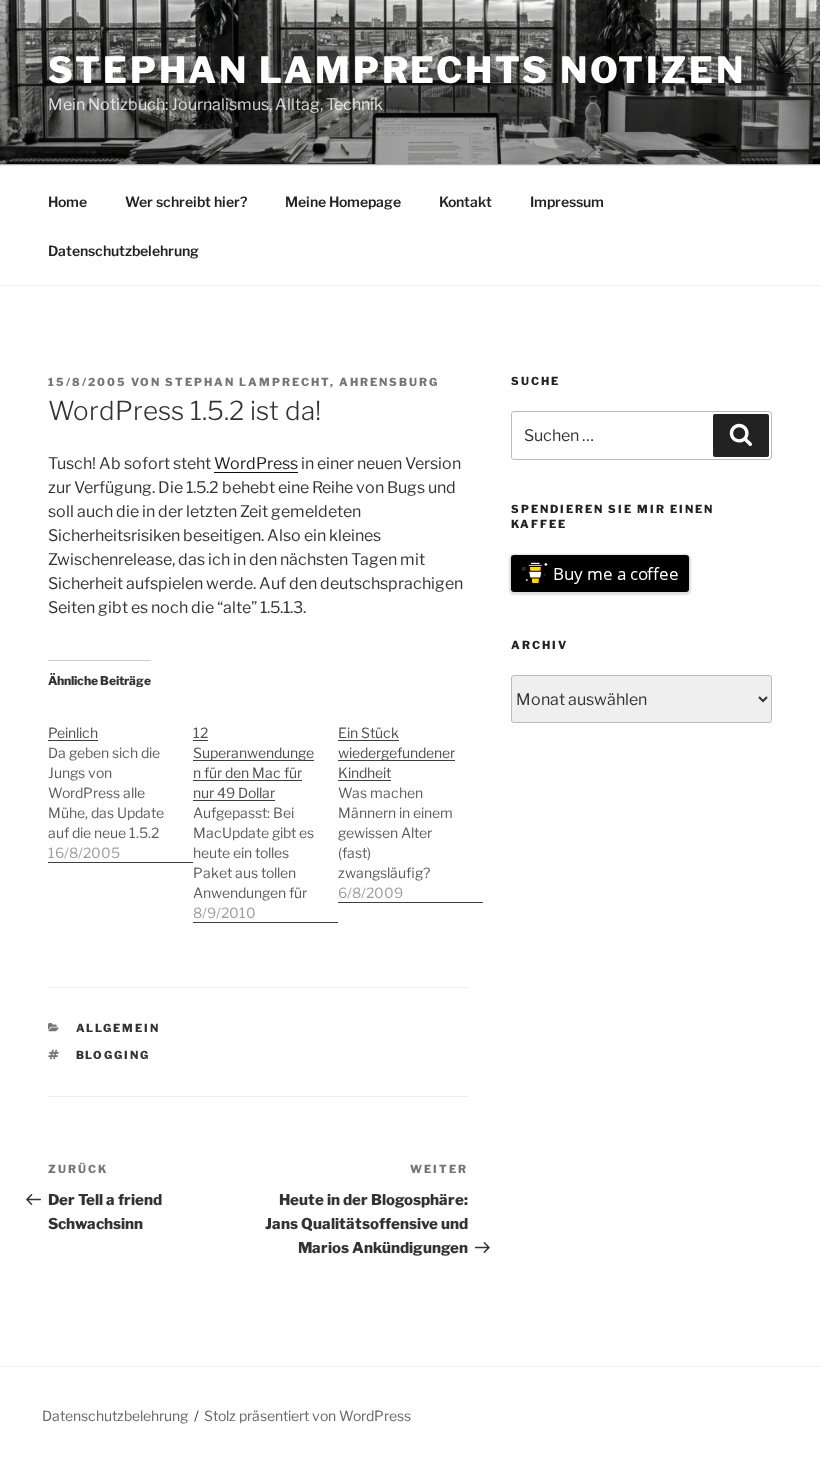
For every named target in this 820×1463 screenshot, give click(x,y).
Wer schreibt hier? (186, 201)
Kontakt (465, 201)
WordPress (256, 463)
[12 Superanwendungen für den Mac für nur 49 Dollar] (265, 812)
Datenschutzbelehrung (123, 250)
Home (67, 201)
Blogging (113, 1055)
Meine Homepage (343, 201)
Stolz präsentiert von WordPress (307, 1415)
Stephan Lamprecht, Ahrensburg (302, 382)
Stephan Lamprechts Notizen (397, 70)
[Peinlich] (120, 782)
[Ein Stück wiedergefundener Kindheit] (410, 802)
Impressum (567, 201)
